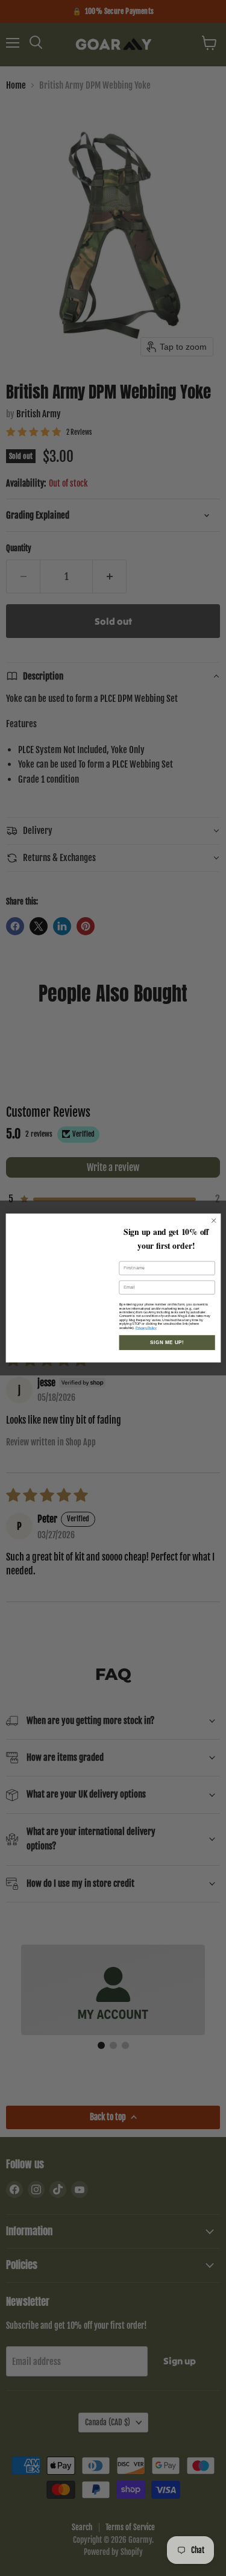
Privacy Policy (146, 1338)
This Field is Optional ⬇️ (144, 1289)
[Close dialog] (213, 1214)
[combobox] (129, 1301)
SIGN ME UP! (167, 1353)
